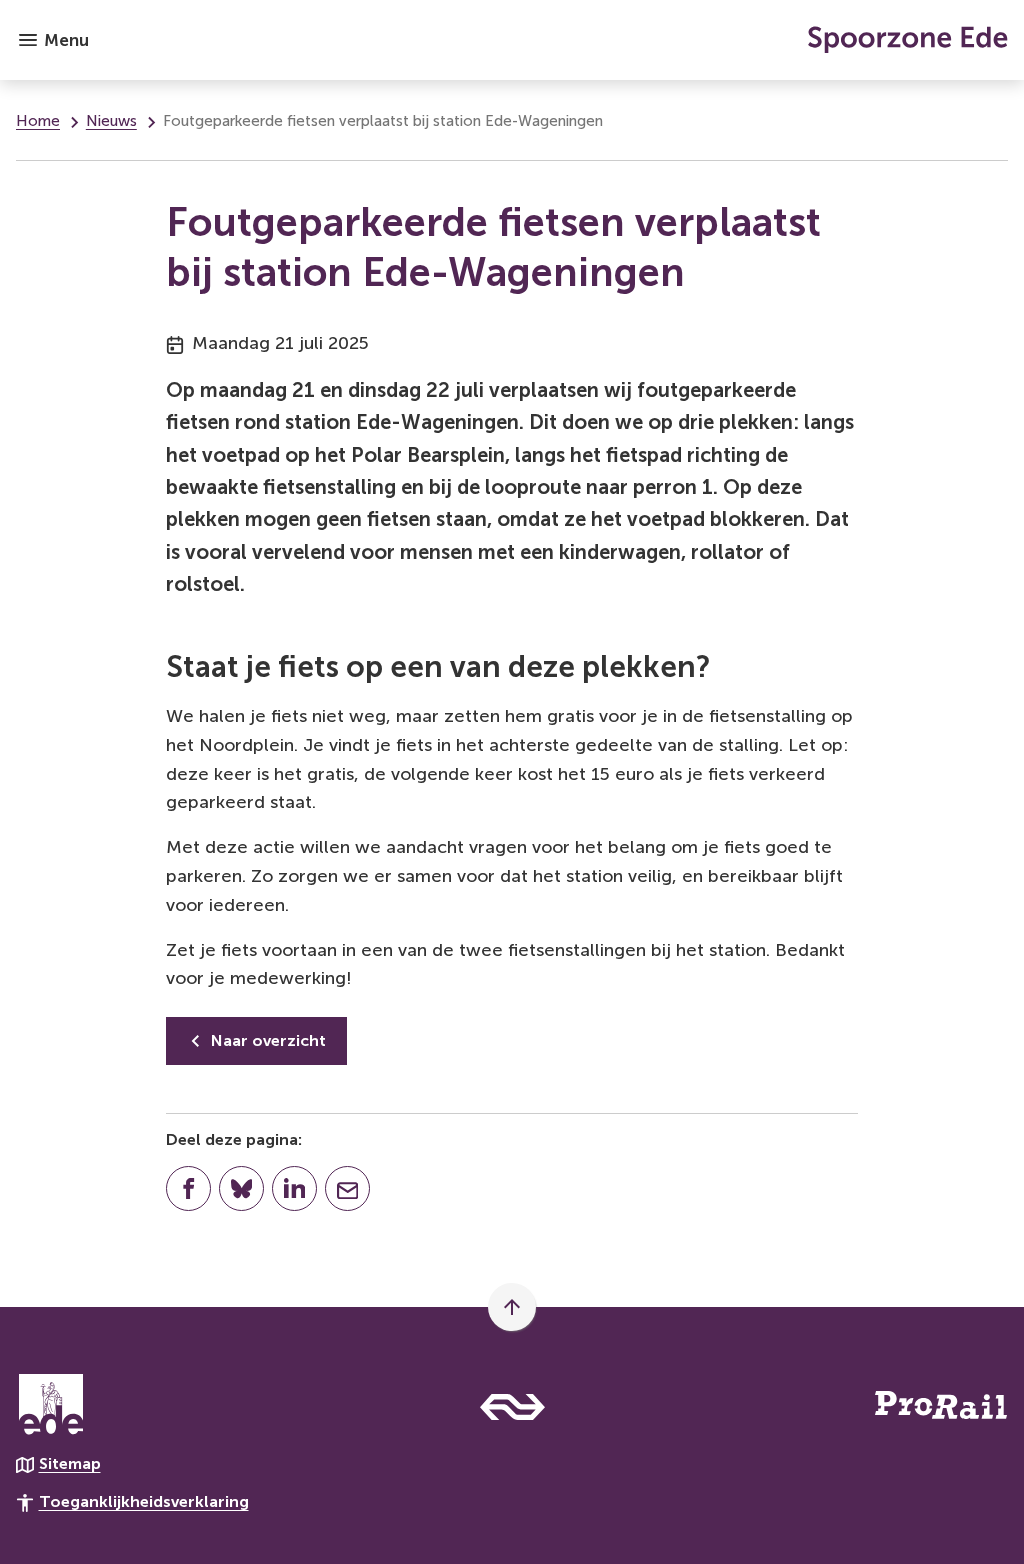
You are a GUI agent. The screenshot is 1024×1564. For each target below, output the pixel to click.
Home (38, 121)
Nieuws (111, 121)
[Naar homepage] (556, 40)
